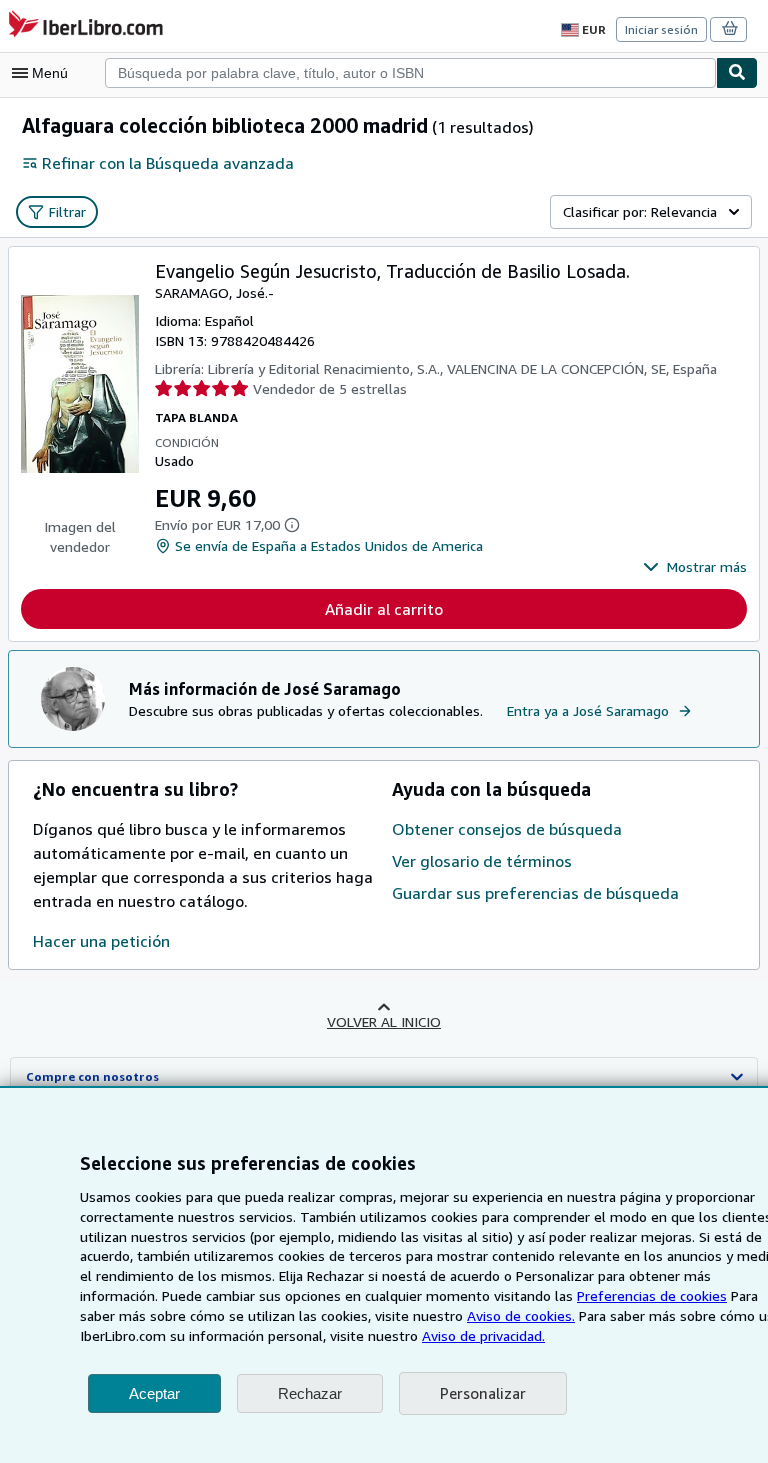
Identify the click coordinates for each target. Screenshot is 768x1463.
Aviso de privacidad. (483, 1335)
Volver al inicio (384, 1021)
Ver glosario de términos (482, 861)
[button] (695, 567)
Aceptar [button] (154, 1393)
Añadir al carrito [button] (384, 609)
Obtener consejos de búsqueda (507, 829)
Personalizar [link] (483, 1393)
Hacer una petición (101, 941)
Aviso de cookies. (521, 1315)
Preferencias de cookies (652, 1295)
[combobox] (410, 73)
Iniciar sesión (661, 29)
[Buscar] (737, 73)
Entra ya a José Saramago (588, 710)
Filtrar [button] (67, 211)
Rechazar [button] (310, 1393)
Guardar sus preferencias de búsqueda (535, 893)
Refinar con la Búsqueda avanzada (168, 163)
